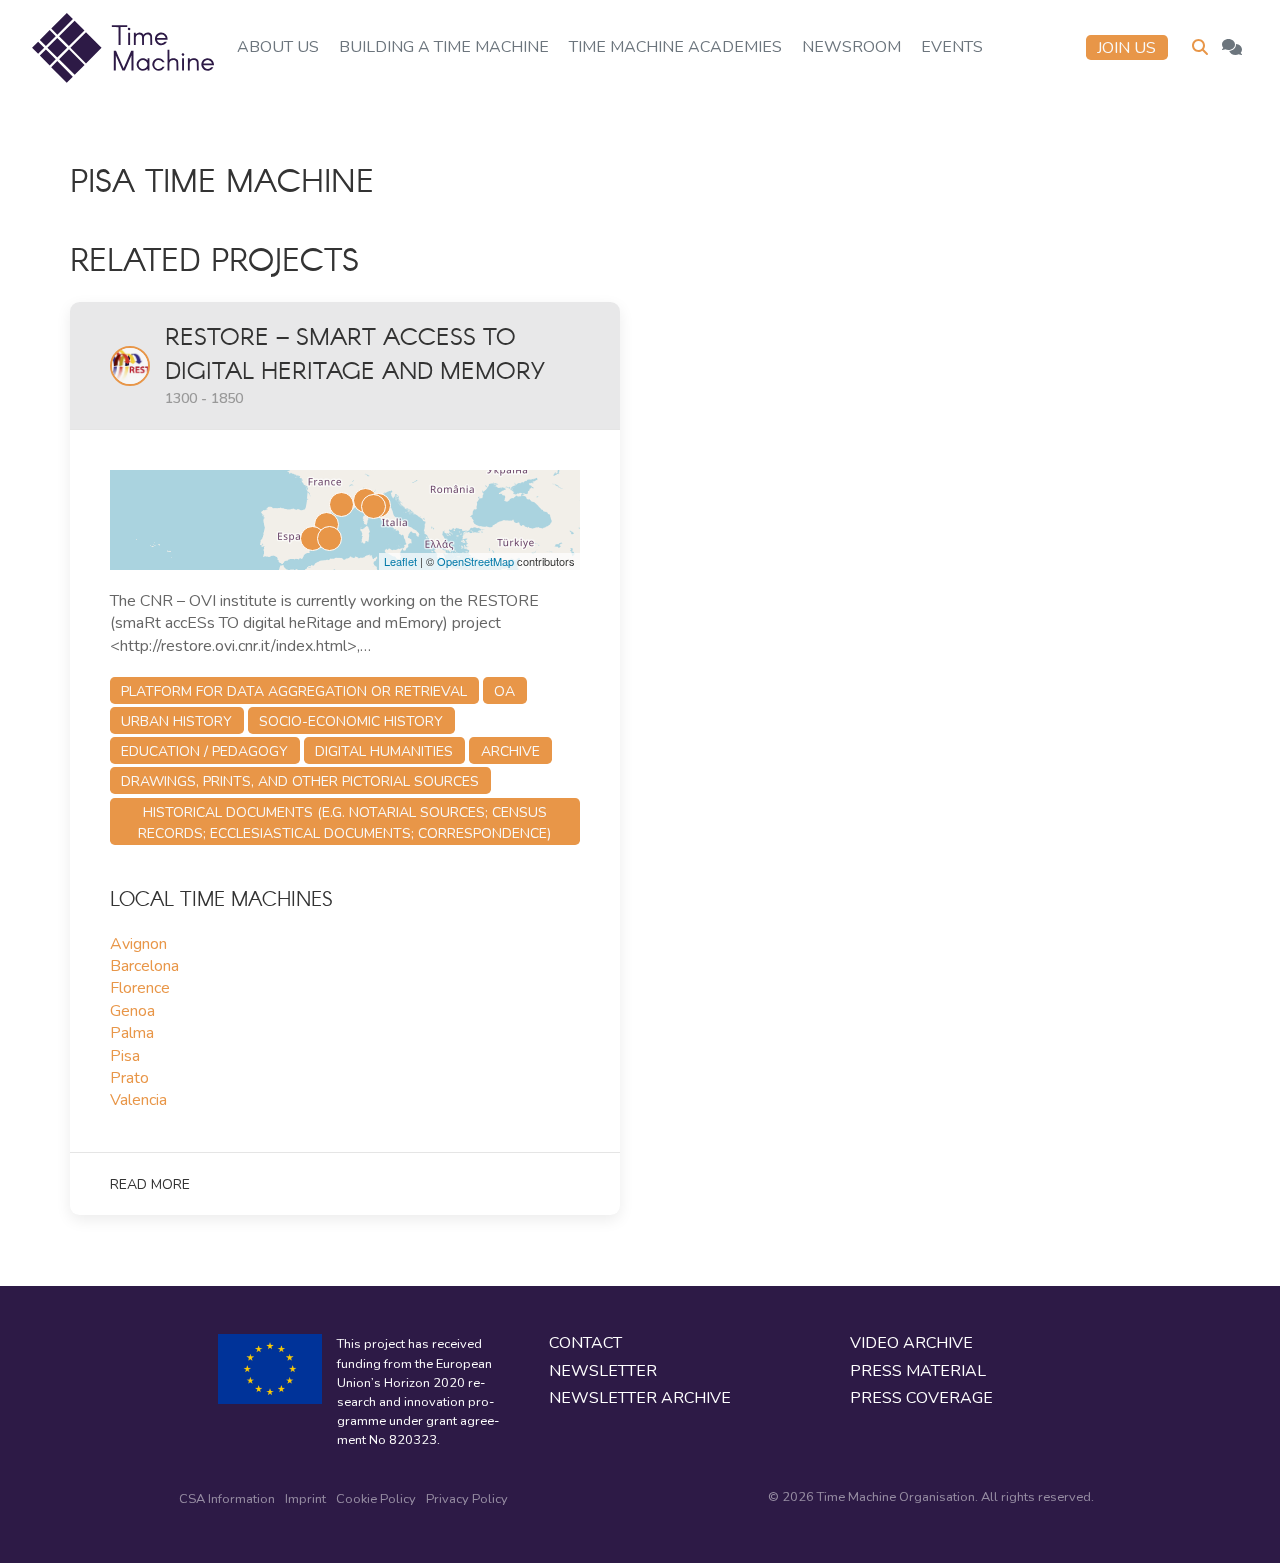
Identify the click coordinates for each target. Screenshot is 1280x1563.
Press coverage (921, 1398)
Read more (150, 1184)
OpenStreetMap (475, 561)
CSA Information (227, 1499)
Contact (585, 1343)
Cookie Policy (376, 1499)
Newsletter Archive (640, 1398)
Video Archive (911, 1343)
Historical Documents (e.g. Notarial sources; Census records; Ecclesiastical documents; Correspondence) (344, 823)
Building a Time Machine (444, 47)
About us (278, 47)
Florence (140, 988)
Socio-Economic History (351, 721)
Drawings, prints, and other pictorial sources (300, 781)
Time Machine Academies (675, 47)
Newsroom (851, 47)
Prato (129, 1078)
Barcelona (144, 966)
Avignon (138, 944)
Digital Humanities (384, 751)
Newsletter (603, 1371)
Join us (1126, 48)
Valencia (138, 1100)
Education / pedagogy (204, 751)
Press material (918, 1371)
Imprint (305, 1499)
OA (504, 691)
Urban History (176, 721)
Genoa (132, 1011)
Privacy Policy (467, 1499)
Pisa (125, 1056)
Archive (510, 751)
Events (952, 47)
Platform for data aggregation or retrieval (294, 691)
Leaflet (400, 561)
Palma (132, 1033)
